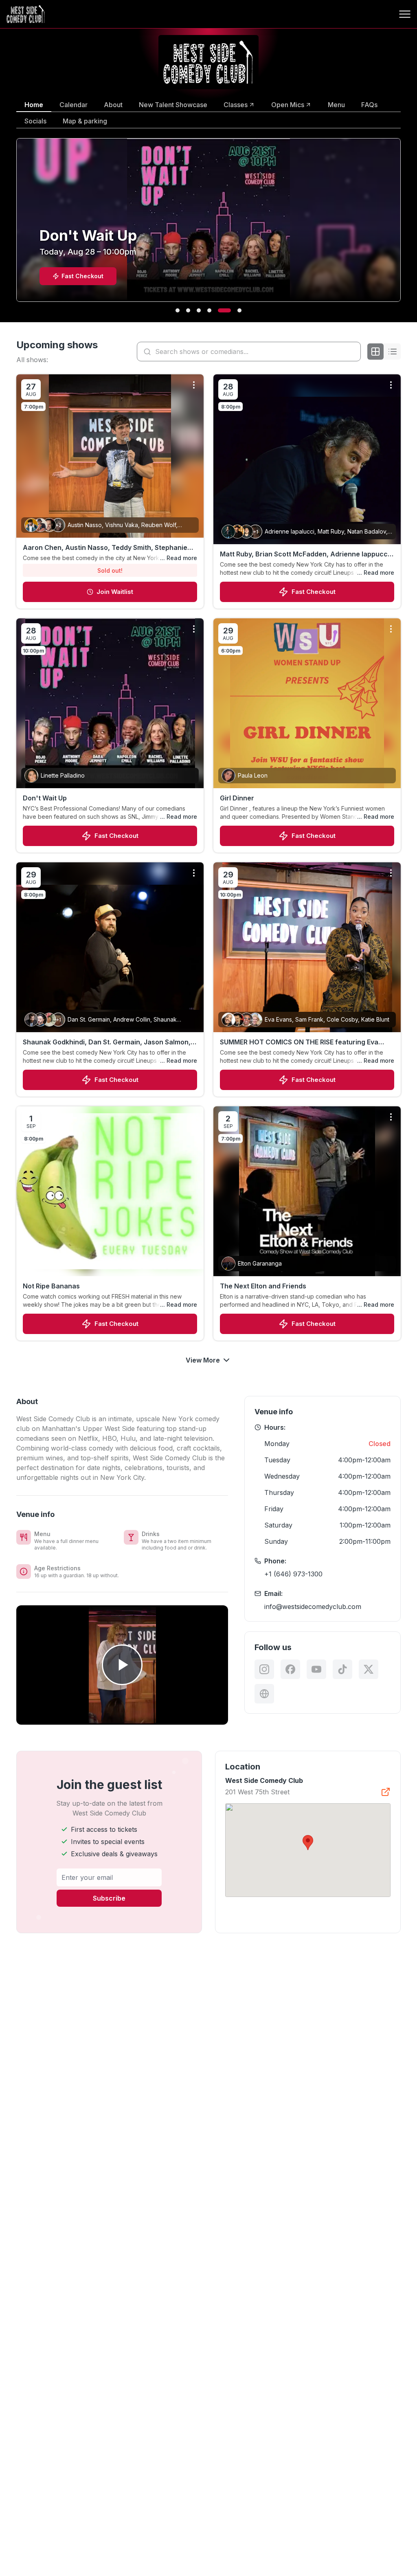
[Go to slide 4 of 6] (218, 310)
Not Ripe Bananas (51, 1286)
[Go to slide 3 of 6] (208, 310)
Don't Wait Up (45, 798)
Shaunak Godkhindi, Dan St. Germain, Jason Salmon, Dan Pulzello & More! (107, 1042)
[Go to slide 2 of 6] (197, 310)
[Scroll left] (15, 225)
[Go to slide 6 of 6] (239, 310)
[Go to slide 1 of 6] (182, 310)
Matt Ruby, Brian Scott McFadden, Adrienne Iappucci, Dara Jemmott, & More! (306, 554)
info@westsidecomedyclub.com (313, 1607)
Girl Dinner (237, 798)
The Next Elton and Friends (263, 1286)
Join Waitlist (115, 592)
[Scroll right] (402, 225)
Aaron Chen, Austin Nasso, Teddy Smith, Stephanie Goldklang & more (105, 548)
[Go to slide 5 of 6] (229, 310)
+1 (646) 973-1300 (293, 1574)
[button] (308, 1843)
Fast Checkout (314, 592)
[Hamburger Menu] (405, 14)
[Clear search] (353, 352)
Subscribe (109, 1898)
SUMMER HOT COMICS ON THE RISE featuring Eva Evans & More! (299, 1042)
